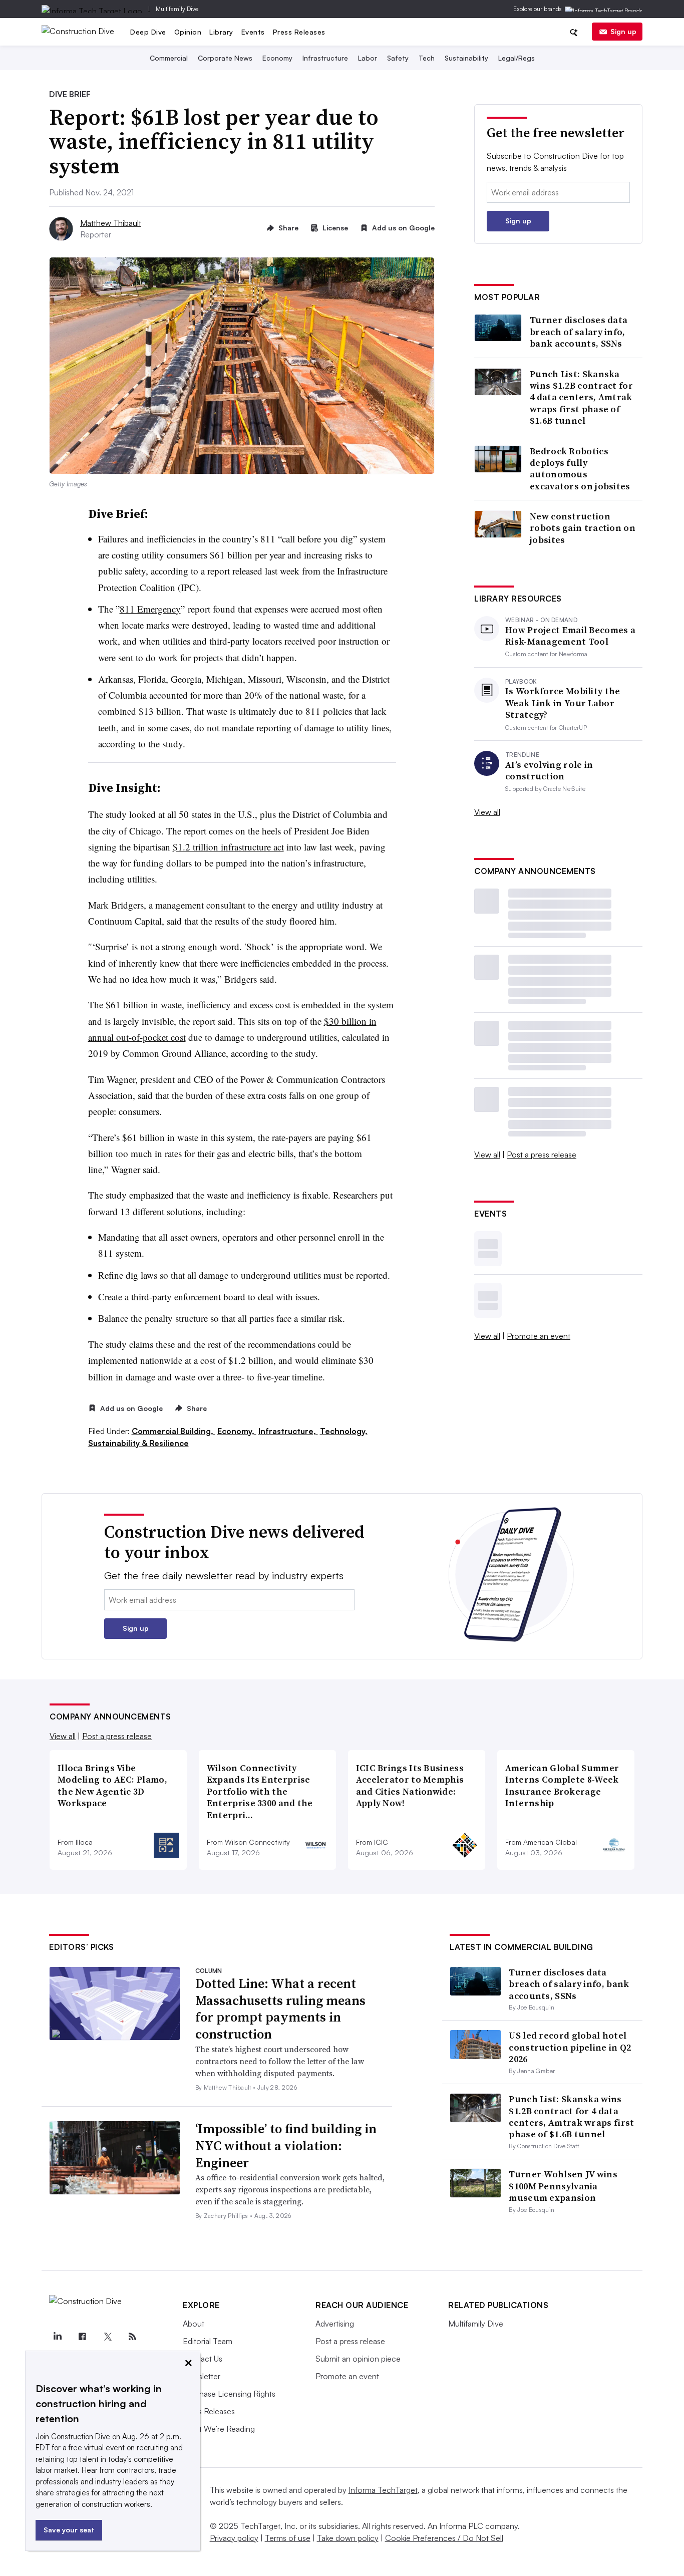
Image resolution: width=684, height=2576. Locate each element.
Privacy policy (234, 2538)
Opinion (188, 32)
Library (221, 32)
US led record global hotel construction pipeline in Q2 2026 (570, 2047)
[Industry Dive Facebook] (82, 2337)
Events (253, 32)
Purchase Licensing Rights (229, 2394)
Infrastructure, (288, 1431)
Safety (398, 58)
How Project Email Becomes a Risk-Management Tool (570, 636)
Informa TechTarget (383, 2490)
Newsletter (202, 2376)
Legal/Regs (517, 58)
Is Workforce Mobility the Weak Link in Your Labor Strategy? (563, 703)
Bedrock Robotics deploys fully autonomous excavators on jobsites (580, 469)
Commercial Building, (174, 1431)
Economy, (237, 1431)
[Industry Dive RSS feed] (132, 2337)
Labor (368, 58)
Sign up (623, 31)
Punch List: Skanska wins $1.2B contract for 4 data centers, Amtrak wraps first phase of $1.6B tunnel (581, 397)
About (194, 2324)
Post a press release (542, 1155)
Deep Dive (148, 32)
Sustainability (466, 58)
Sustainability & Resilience (138, 1443)
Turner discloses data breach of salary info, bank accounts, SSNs (579, 332)
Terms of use (288, 2538)
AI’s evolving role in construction (549, 771)
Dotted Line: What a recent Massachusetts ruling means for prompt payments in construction (280, 2009)
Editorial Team (208, 2341)
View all (487, 812)
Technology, (344, 1431)
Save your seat (69, 2530)
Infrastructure (325, 58)
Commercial (169, 58)
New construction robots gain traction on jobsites (583, 528)
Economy (277, 58)
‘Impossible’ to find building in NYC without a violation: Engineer (286, 2146)
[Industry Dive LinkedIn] (57, 2337)
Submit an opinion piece (358, 2359)
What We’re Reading (219, 2429)
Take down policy (348, 2538)
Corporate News (225, 58)
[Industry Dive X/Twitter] (107, 2337)
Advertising (335, 2324)
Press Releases (299, 32)
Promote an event (539, 1336)
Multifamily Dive (177, 9)
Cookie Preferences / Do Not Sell (444, 2538)
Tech (427, 58)
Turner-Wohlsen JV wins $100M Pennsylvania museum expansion (563, 2186)
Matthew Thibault (111, 223)
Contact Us (203, 2359)
